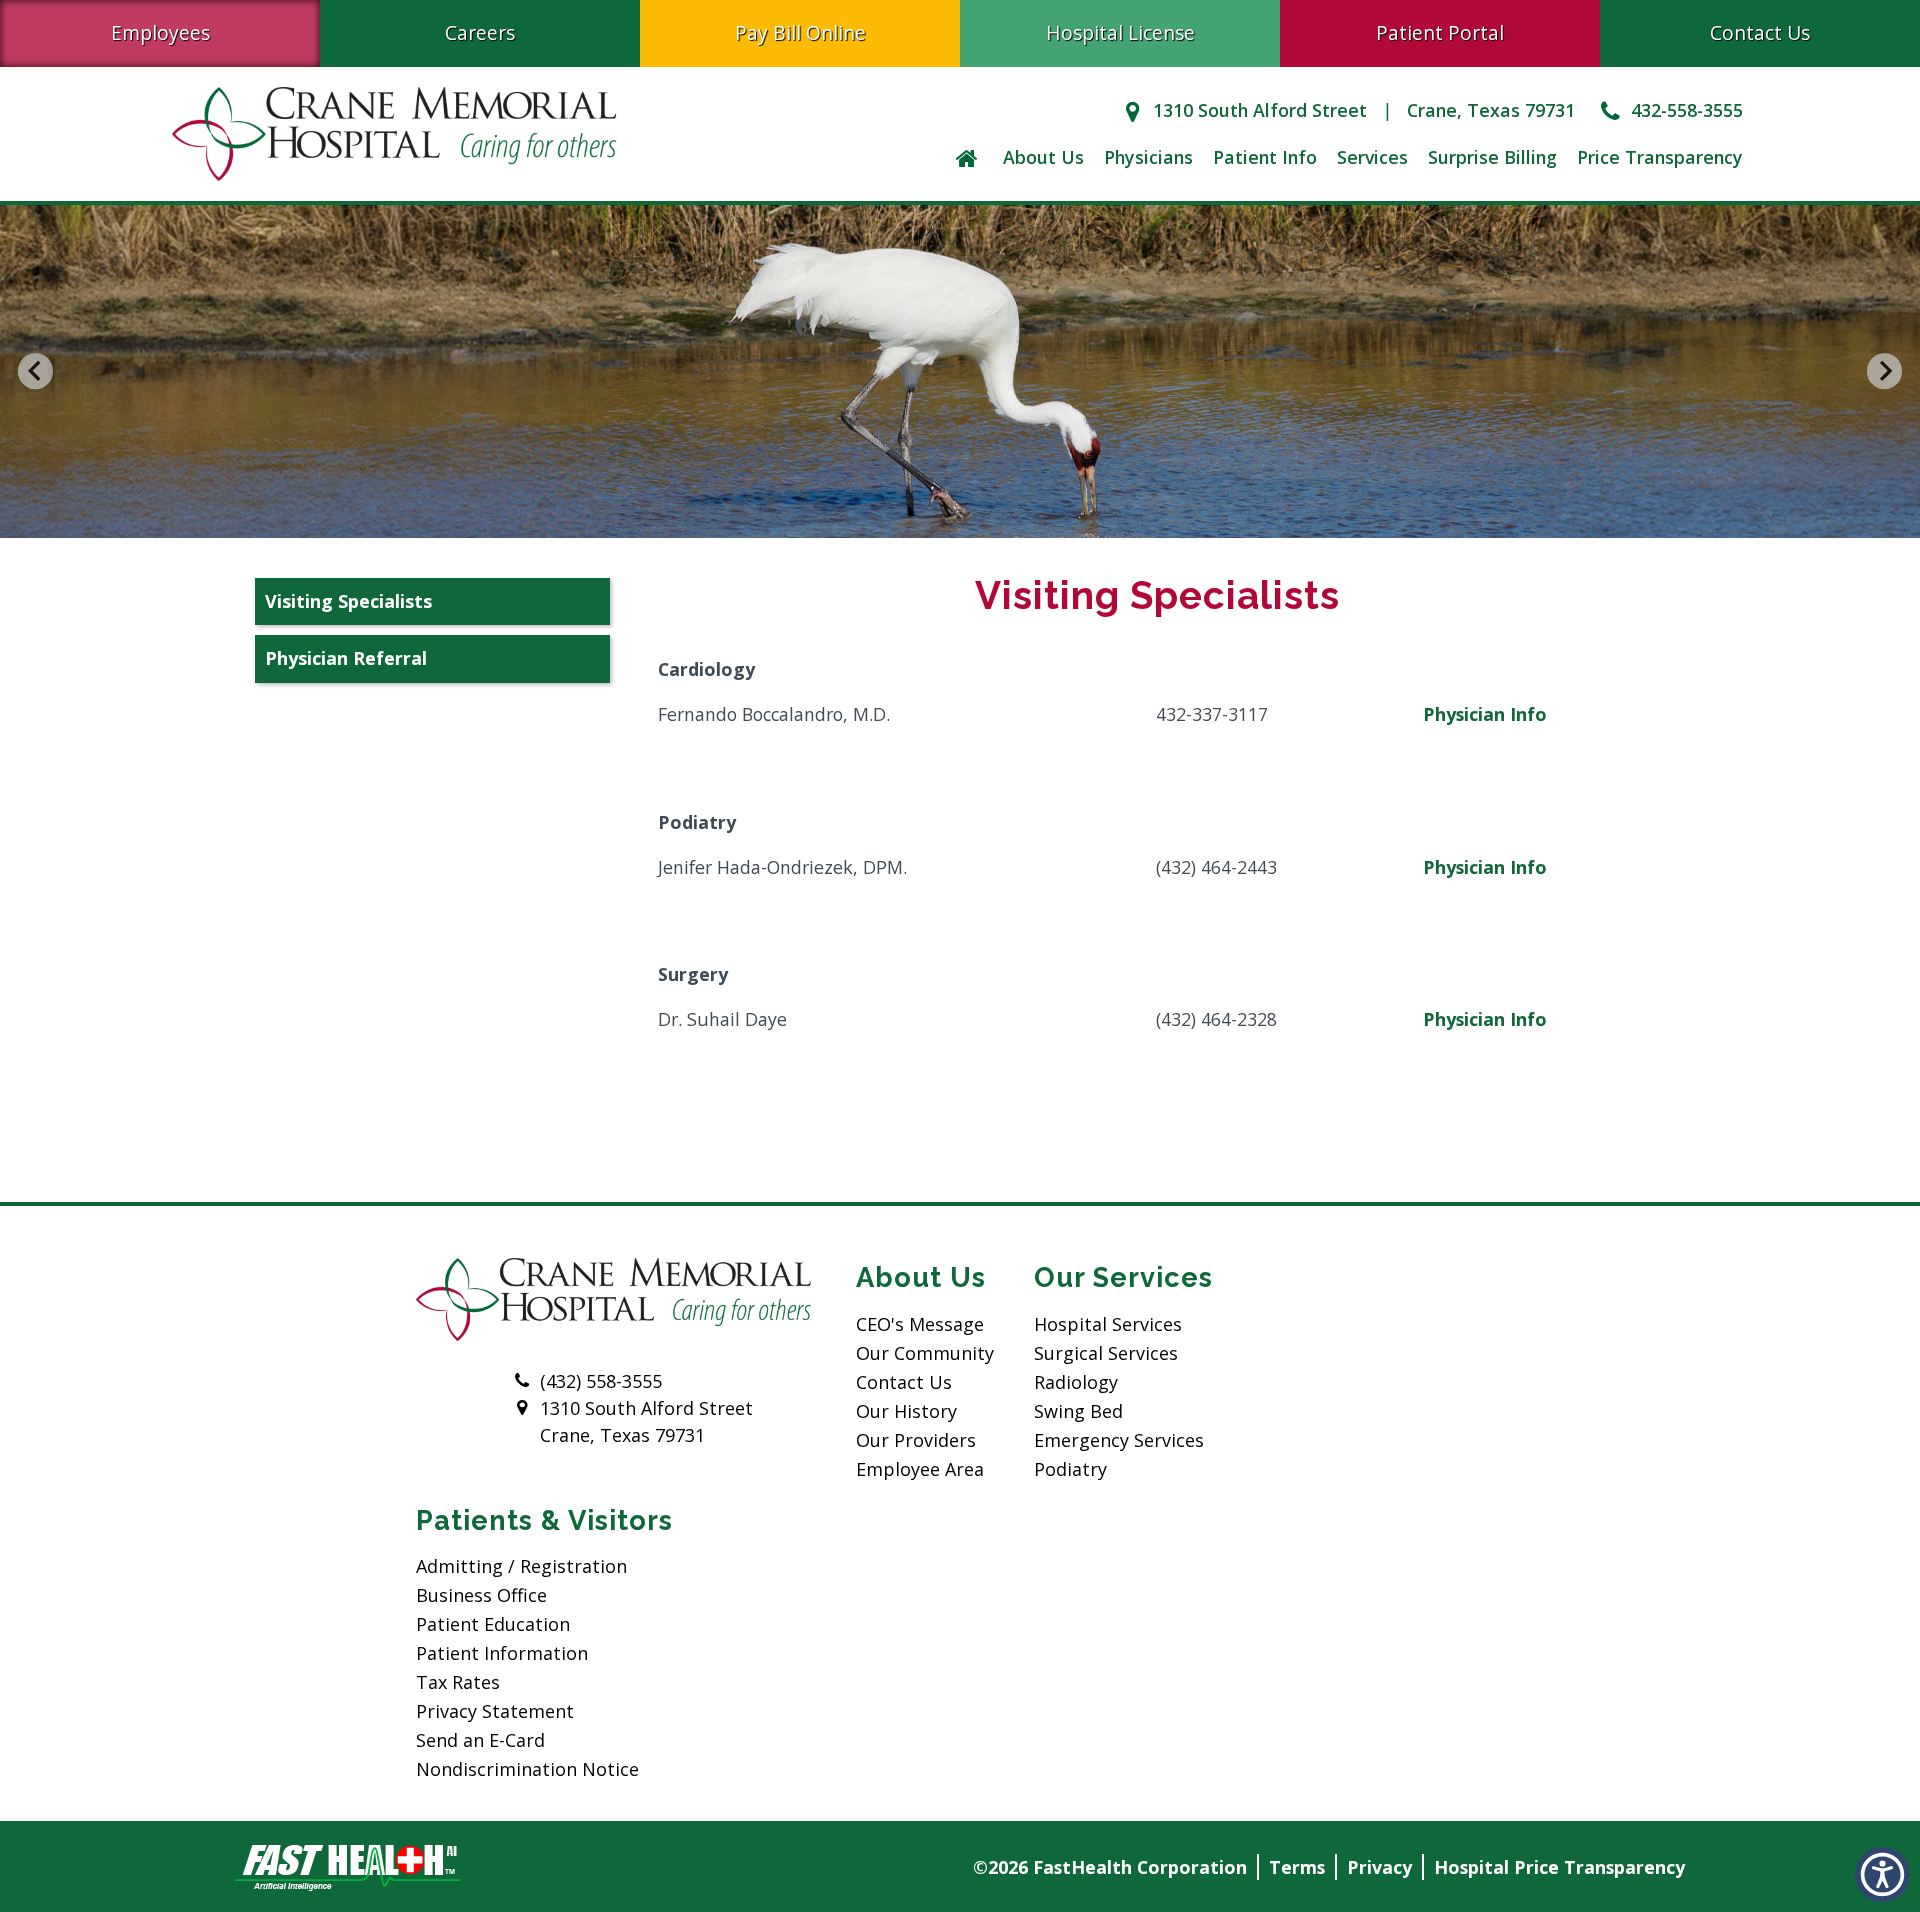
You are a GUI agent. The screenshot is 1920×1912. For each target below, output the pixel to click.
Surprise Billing (1492, 157)
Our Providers (916, 1440)
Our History (906, 1411)
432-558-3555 (1684, 110)
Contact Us (1760, 32)
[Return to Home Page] (967, 157)
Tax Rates (458, 1682)
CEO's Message (920, 1324)
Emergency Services (1119, 1440)
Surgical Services (1106, 1353)
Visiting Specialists (348, 601)
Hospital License (1120, 32)
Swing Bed (1078, 1411)
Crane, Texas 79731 (1491, 110)
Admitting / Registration (521, 1566)
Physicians (1148, 157)
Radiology (1076, 1382)
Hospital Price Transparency (1559, 1867)
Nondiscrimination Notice (527, 1769)
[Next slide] (1885, 371)
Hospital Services (1108, 1324)
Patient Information (502, 1653)
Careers (480, 32)
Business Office (481, 1595)
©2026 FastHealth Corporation (1110, 1867)
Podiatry (1070, 1469)
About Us (1043, 157)
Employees (160, 32)
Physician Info (1485, 714)
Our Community (925, 1353)
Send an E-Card (480, 1740)
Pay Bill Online (800, 32)
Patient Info (1265, 157)
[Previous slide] (36, 371)
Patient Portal (1440, 32)
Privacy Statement (495, 1711)
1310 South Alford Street (1257, 110)
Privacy (1379, 1867)
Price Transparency (1660, 157)
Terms (1297, 1867)
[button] (1882, 1874)
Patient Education (493, 1624)
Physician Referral (346, 658)
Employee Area (920, 1469)
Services (1372, 157)
